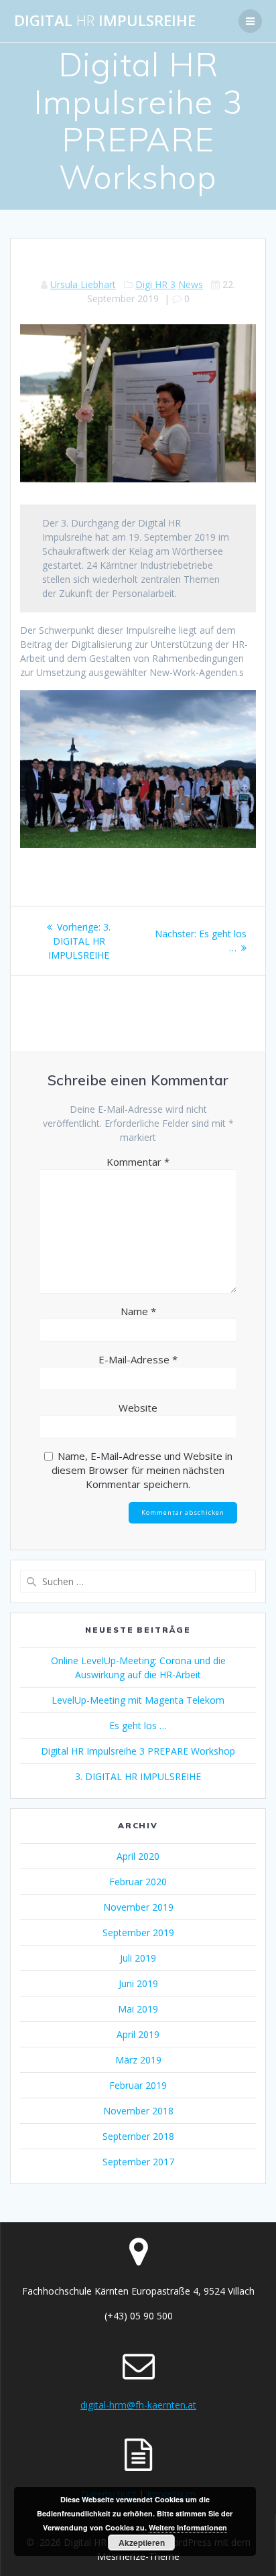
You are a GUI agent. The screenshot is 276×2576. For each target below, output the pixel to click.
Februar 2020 (138, 1882)
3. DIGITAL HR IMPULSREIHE (138, 1776)
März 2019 (138, 2060)
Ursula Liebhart (83, 284)
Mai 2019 (138, 2009)
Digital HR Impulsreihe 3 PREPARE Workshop (138, 1751)
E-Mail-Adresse (138, 1359)
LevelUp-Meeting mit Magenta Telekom (138, 1700)
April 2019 (138, 2034)
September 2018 (138, 2136)
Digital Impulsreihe (105, 21)
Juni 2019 (138, 1983)
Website (138, 1408)
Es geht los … (138, 1725)
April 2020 (138, 1856)
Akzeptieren (142, 2543)
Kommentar (138, 1162)
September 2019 (138, 1933)
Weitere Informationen (188, 2527)
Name (138, 1311)
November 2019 (138, 1907)
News (191, 284)
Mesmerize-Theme (138, 2556)
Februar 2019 (138, 2085)
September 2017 (138, 2162)
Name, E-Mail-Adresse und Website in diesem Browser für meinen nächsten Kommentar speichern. (142, 1470)
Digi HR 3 (155, 284)
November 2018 (138, 2111)
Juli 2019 (138, 1958)
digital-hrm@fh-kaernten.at (138, 2405)
